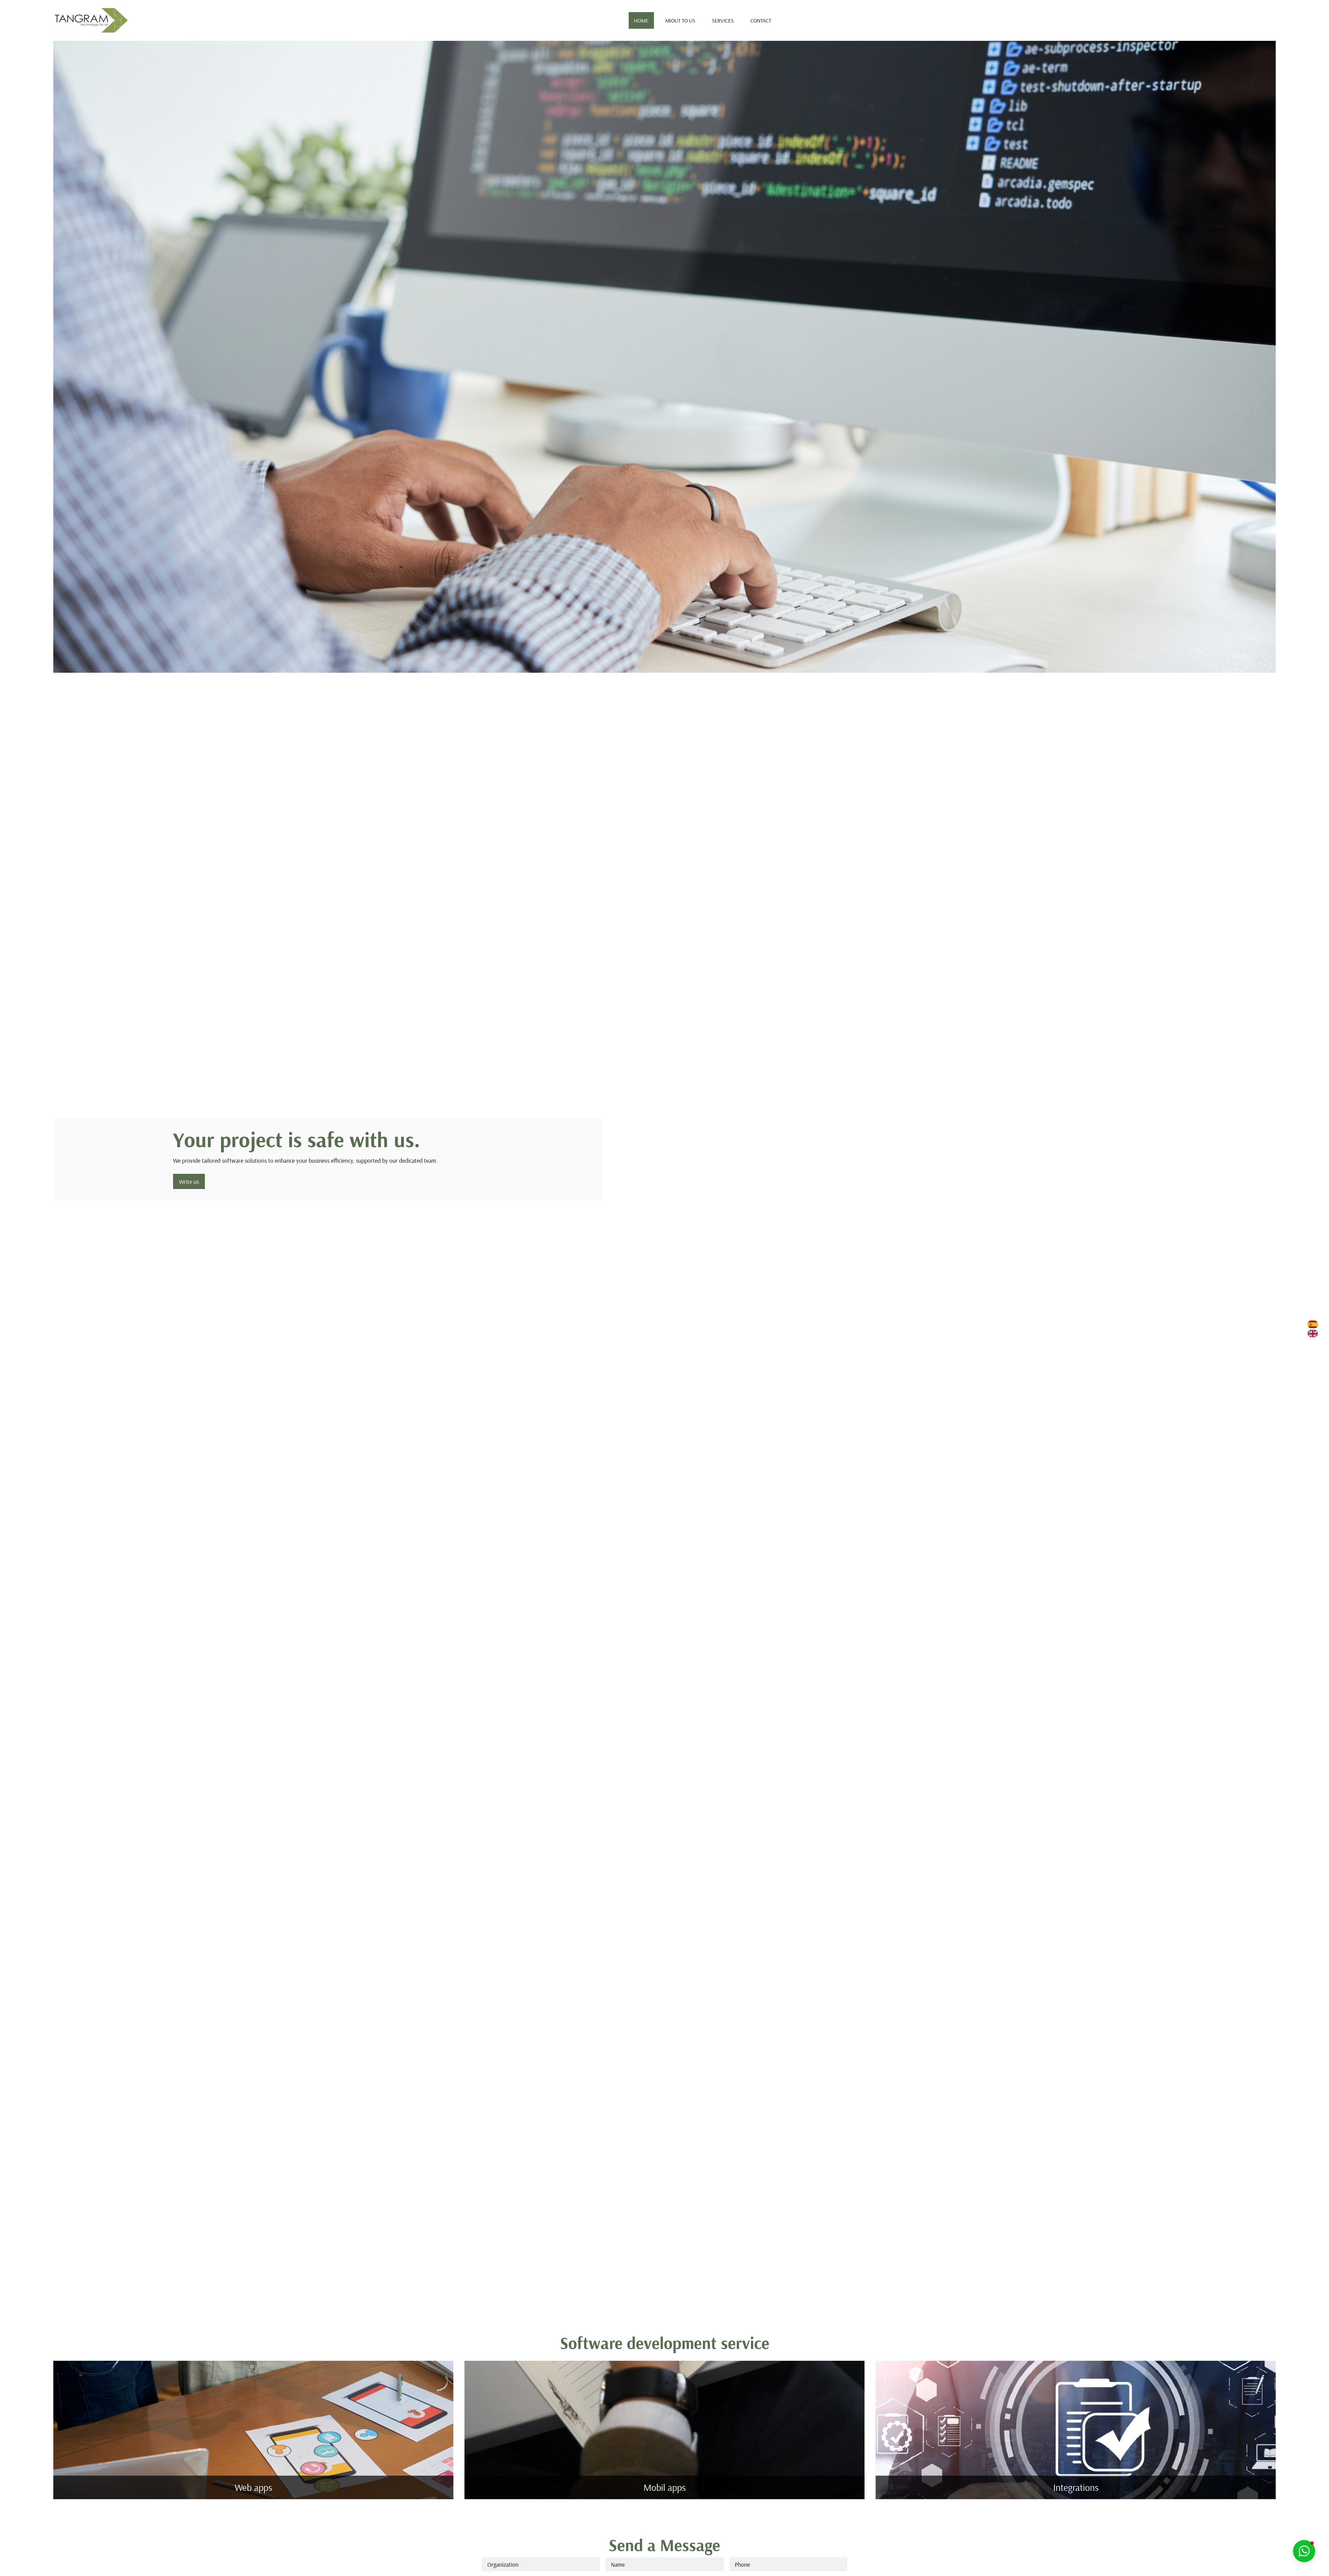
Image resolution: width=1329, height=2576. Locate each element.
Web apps (253, 2487)
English (1313, 1334)
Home (641, 20)
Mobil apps (664, 2487)
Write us (189, 1181)
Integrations (1076, 2487)
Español (1313, 1325)
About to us (680, 20)
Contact (761, 20)
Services (723, 20)
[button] (1304, 2551)
